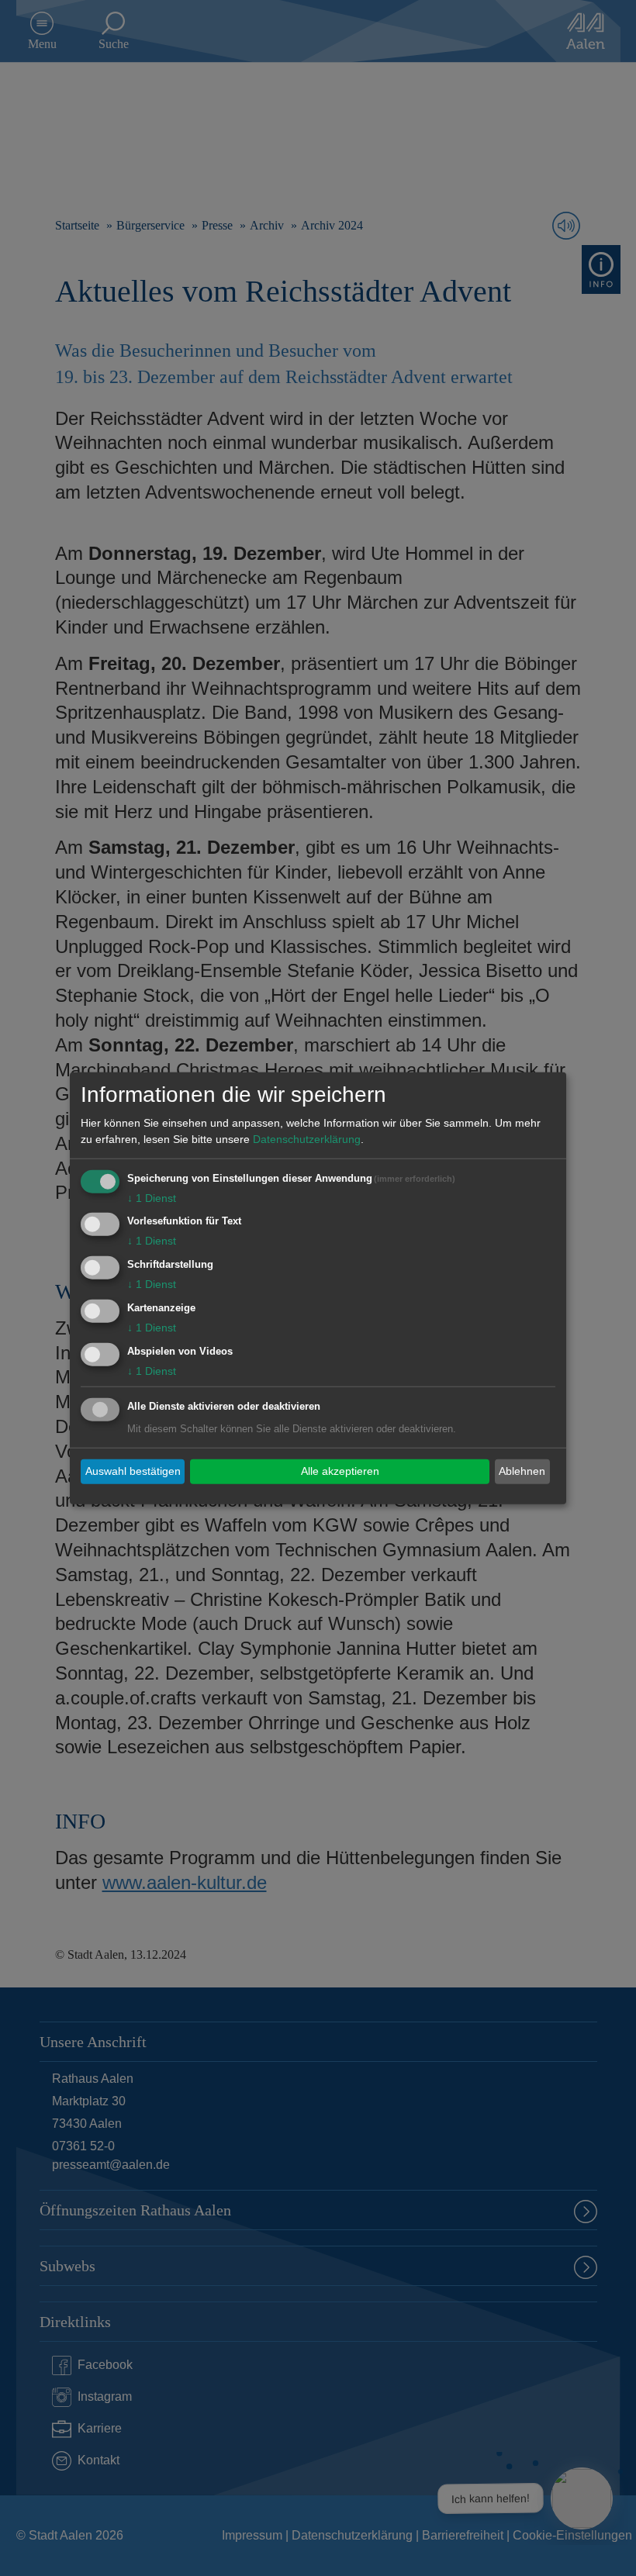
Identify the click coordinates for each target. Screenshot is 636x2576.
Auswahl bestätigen (133, 1471)
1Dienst (152, 1197)
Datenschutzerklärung (307, 1138)
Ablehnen (522, 1471)
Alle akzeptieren (340, 1471)
